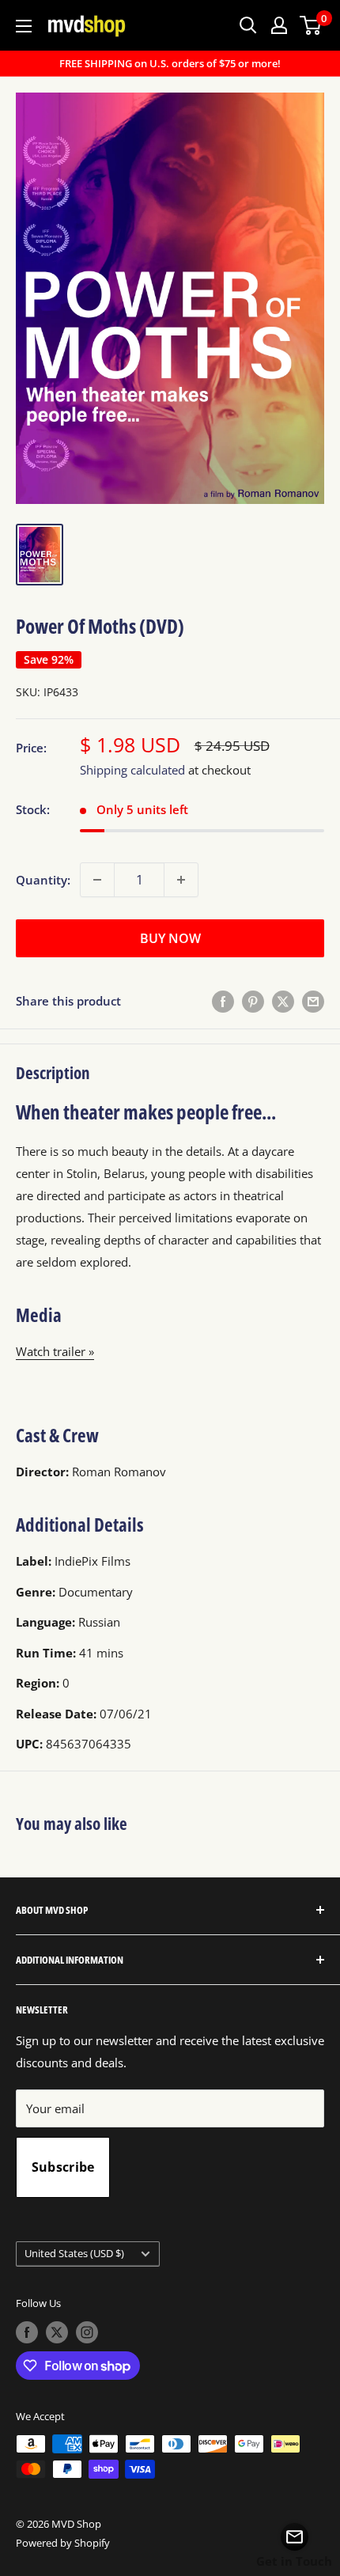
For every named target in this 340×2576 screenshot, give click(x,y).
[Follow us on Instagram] (87, 2332)
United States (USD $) (74, 2253)
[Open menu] (24, 26)
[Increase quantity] (181, 880)
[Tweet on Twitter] (283, 1001)
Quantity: (43, 880)
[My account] (279, 25)
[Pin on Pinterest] (253, 1001)
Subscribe (63, 2167)
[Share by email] (313, 1001)
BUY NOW (170, 938)
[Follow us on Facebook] (27, 2332)
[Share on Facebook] (223, 1001)
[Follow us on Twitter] (57, 2332)
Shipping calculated (132, 770)
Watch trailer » (55, 1351)
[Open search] (248, 25)
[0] (311, 25)
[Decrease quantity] (97, 880)
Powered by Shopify (63, 2543)
